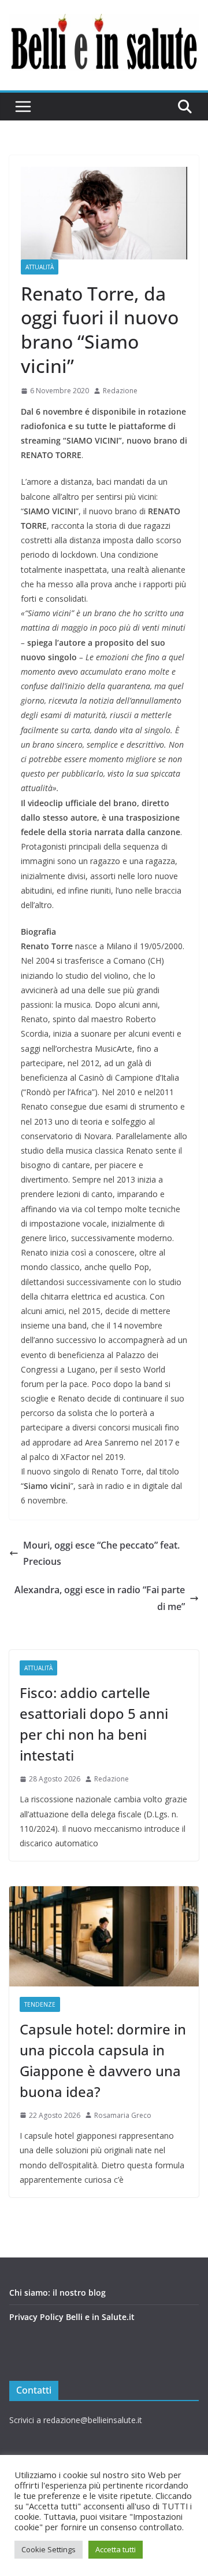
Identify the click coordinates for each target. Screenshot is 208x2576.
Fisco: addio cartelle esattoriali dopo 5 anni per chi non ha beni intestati (94, 1724)
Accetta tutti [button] (116, 2549)
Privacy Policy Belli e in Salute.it (72, 2317)
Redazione (120, 391)
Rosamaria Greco (123, 2115)
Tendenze (40, 2004)
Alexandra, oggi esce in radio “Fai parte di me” (100, 1598)
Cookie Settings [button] (49, 2549)
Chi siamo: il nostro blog (57, 2293)
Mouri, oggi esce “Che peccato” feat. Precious (101, 1554)
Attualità (40, 267)
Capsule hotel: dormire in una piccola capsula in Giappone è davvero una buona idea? (103, 2060)
